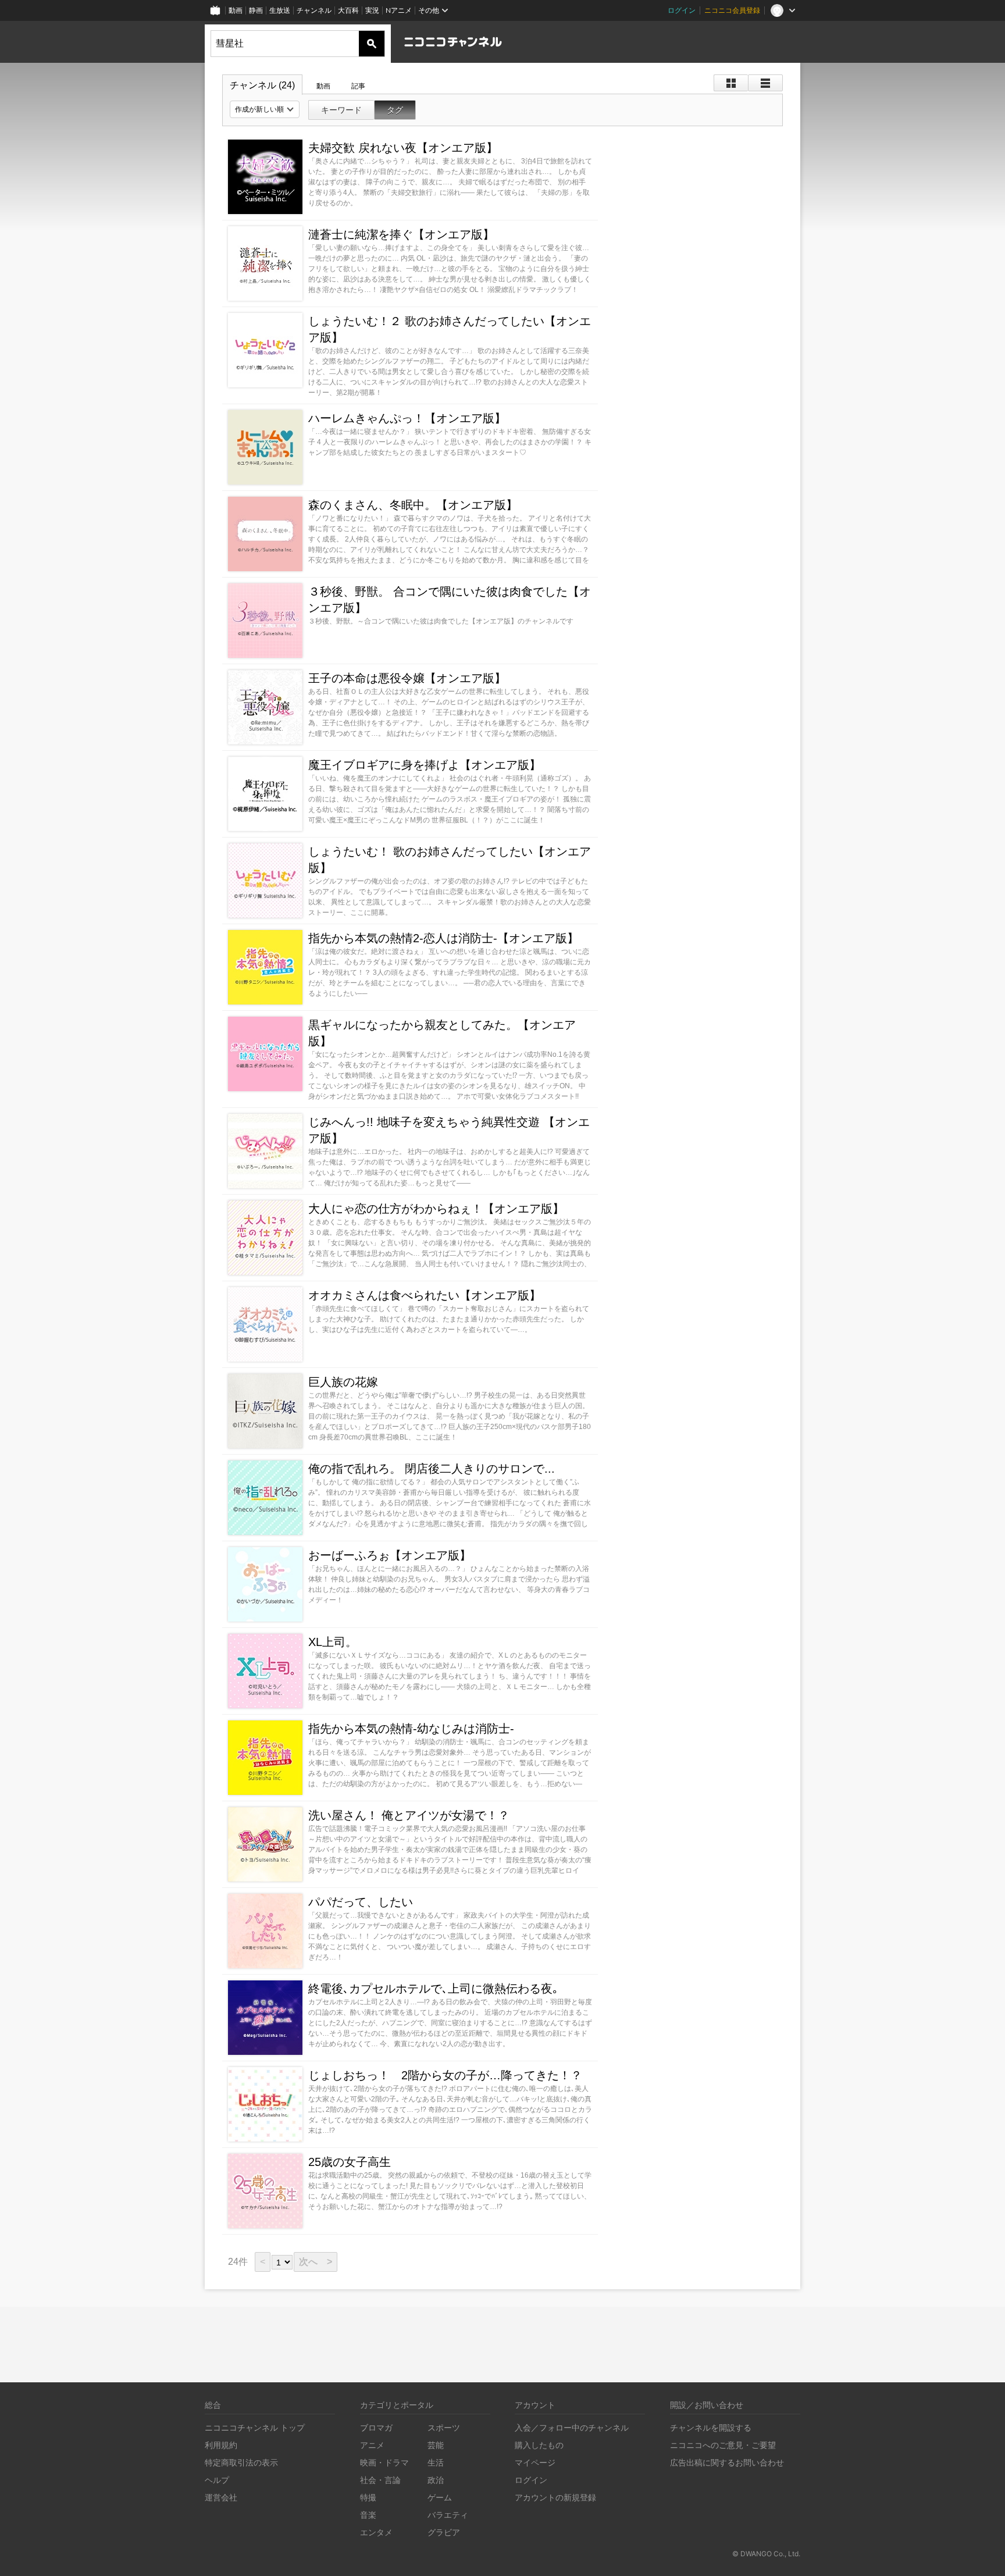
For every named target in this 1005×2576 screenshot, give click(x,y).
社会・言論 (380, 2480)
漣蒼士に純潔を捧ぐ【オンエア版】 (401, 234)
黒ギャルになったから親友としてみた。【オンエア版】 (442, 1033)
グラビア (444, 2532)
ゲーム (440, 2497)
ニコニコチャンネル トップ (255, 2427)
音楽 (368, 2515)
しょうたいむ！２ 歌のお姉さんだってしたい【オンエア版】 (450, 329)
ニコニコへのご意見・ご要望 (723, 2445)
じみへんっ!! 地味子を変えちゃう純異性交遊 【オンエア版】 (449, 1130)
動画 (236, 10)
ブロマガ (376, 2427)
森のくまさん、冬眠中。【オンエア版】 (413, 505)
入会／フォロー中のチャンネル (572, 2427)
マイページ (535, 2462)
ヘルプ (217, 2480)
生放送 (280, 10)
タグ (395, 110)
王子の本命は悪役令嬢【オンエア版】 (407, 678)
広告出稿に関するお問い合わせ (727, 2462)
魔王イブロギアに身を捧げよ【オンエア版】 (425, 765)
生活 (436, 2462)
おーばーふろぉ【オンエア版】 (390, 1555)
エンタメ (376, 2532)
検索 (372, 44)
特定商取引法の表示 (241, 2462)
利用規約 (221, 2445)
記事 (358, 86)
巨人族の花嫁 (343, 1382)
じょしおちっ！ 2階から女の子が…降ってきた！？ (450, 2075)
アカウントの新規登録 (555, 2497)
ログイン (682, 10)
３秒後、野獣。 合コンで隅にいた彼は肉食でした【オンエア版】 (450, 600)
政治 (436, 2480)
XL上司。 (333, 1642)
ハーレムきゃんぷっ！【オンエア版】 (407, 418)
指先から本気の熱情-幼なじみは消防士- (411, 1729)
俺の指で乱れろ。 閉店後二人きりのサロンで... (432, 1469)
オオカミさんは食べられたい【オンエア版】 (425, 1295)
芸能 (436, 2445)
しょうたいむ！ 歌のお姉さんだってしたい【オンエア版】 (450, 860)
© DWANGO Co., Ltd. (766, 2554)
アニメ (372, 2445)
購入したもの (539, 2445)
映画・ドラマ (384, 2462)
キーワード (341, 110)
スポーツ (444, 2427)
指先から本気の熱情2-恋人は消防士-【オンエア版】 (443, 938)
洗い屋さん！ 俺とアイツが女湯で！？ (409, 1815)
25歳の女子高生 (350, 2162)
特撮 (368, 2497)
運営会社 (221, 2497)
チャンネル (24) (262, 85)
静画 (256, 10)
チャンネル (314, 10)
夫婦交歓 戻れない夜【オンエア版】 (403, 148)
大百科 (348, 10)
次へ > (316, 2262)
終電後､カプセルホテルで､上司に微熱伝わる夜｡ (433, 1989)
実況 (372, 10)
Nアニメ (399, 10)
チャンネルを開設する (711, 2427)
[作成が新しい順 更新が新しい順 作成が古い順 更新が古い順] (265, 109)
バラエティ (448, 2515)
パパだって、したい (361, 1902)
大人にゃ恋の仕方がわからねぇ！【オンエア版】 (436, 1209)
